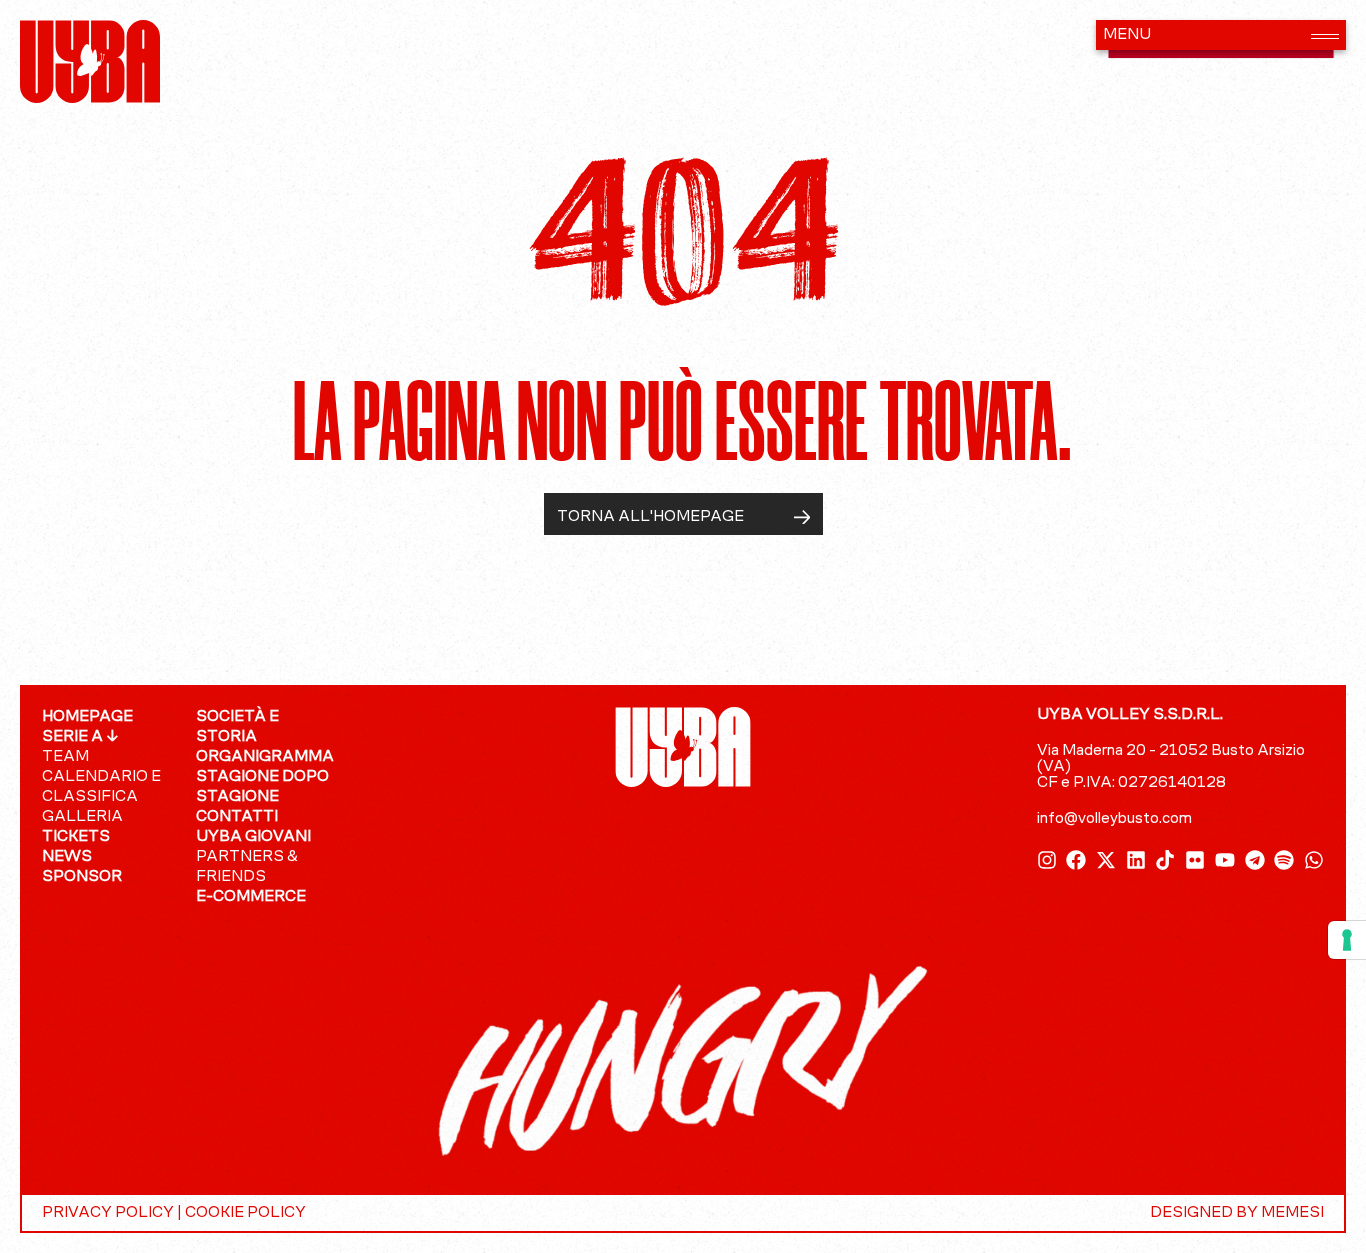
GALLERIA (82, 817)
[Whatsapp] (1314, 860)
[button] (1221, 35)
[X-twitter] (1106, 860)
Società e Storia (237, 727)
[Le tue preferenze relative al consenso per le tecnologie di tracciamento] (1347, 940)
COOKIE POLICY (245, 1213)
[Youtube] (1225, 860)
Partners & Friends (247, 867)
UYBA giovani (253, 837)
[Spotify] (1284, 860)
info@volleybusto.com (1114, 819)
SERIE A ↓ (80, 737)
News (67, 857)
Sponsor (82, 877)
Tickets (76, 837)
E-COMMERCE (251, 897)
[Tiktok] (1165, 860)
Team (65, 757)
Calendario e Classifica (101, 787)
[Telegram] (1255, 860)
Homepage (87, 717)
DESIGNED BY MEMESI (1237, 1213)
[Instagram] (1047, 860)
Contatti (237, 817)
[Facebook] (1076, 860)
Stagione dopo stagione (262, 787)
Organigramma (263, 757)
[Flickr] (1195, 860)
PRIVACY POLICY (108, 1213)
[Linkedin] (1136, 860)
